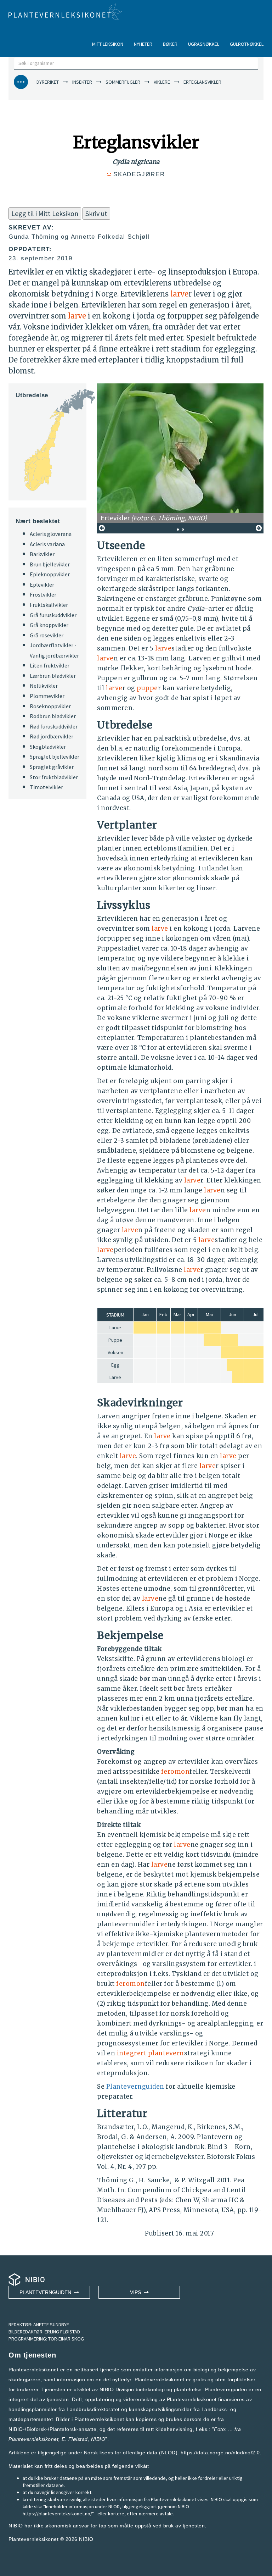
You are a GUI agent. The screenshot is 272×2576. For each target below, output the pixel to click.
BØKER (170, 44)
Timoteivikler (46, 787)
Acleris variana (47, 544)
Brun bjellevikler (50, 564)
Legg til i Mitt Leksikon (45, 213)
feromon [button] (175, 1772)
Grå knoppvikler (49, 625)
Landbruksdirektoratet (93, 2409)
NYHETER (143, 44)
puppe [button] (147, 688)
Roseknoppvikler (50, 706)
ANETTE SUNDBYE (51, 2325)
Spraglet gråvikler (52, 767)
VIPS (137, 2292)
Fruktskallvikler (49, 605)
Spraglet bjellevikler (55, 757)
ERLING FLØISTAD (62, 2332)
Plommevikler (47, 696)
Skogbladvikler (48, 747)
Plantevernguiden (135, 2087)
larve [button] (179, 294)
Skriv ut (96, 213)
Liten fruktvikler (50, 665)
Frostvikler (43, 594)
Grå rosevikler (47, 635)
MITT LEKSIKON (108, 44)
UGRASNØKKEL (204, 44)
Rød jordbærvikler (52, 736)
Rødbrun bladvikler (53, 716)
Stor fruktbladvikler (54, 777)
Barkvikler (42, 554)
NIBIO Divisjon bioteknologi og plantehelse (151, 2389)
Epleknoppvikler (50, 574)
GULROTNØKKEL (247, 44)
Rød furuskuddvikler (54, 726)
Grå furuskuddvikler (53, 615)
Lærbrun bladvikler (53, 676)
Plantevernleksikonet (33, 2439)
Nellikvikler (44, 686)
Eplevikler (42, 585)
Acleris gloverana (51, 534)
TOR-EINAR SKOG (66, 2339)
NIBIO (86, 2539)
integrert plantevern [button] (151, 2053)
